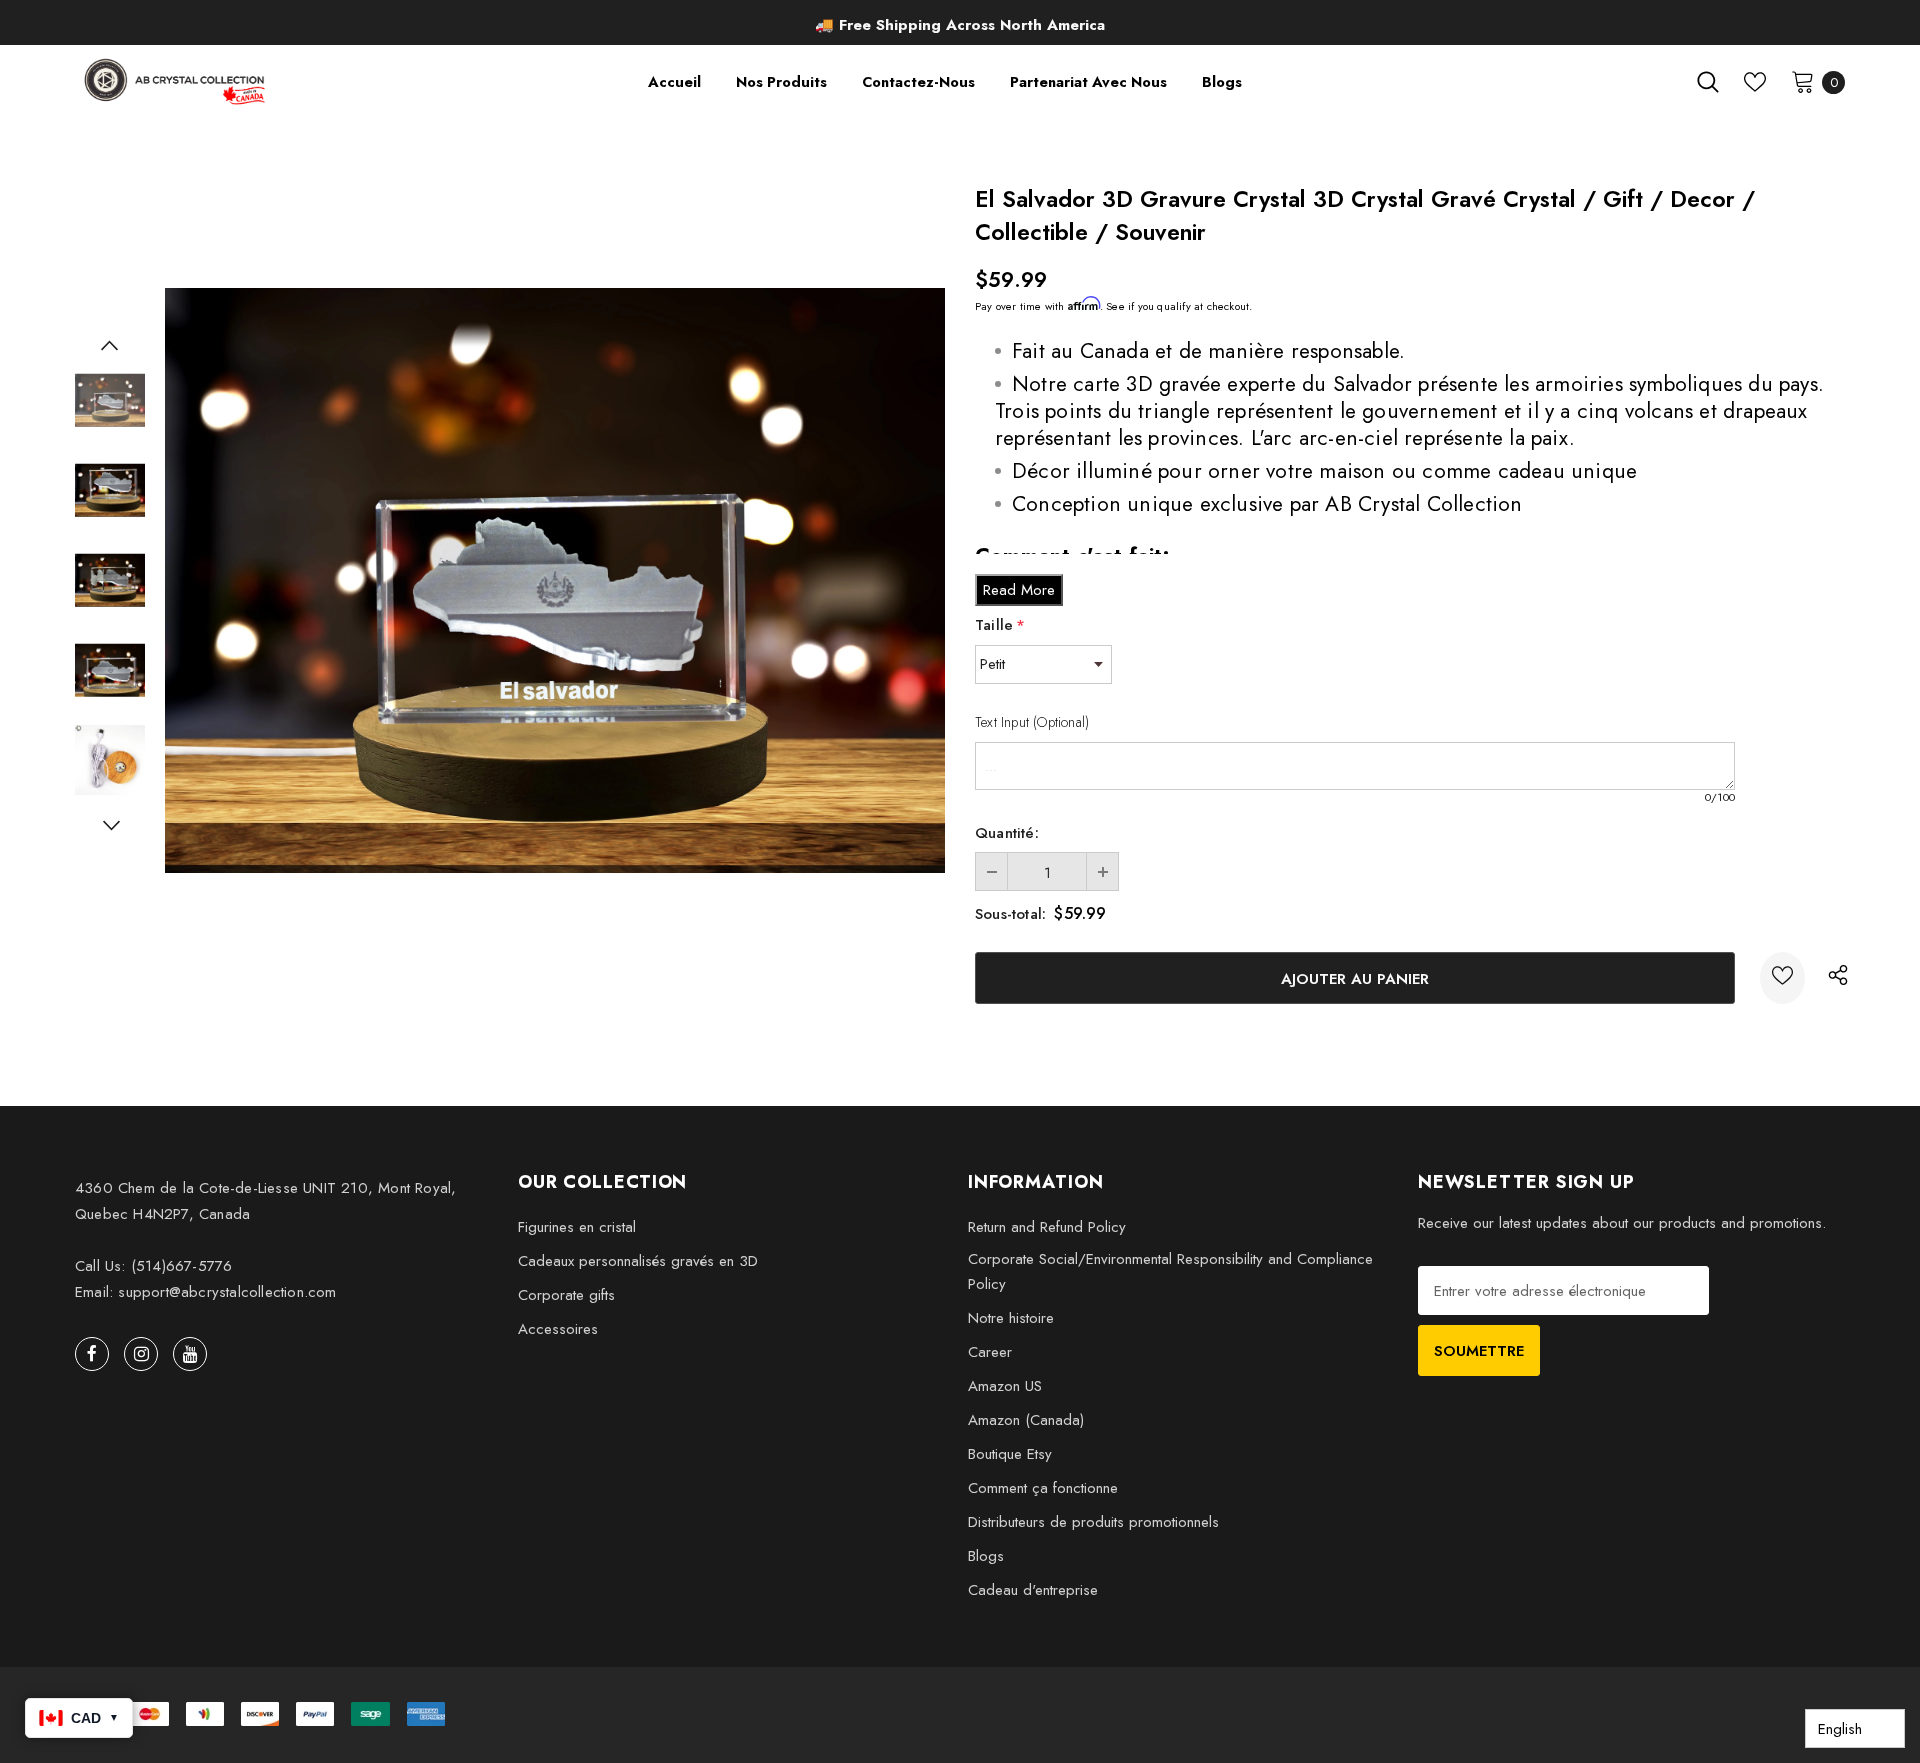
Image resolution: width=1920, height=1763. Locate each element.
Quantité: (1007, 833)
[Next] (110, 825)
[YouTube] (190, 1354)
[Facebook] (92, 1354)
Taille (1000, 625)
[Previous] (110, 345)
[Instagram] (141, 1354)
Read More (1019, 590)
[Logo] (176, 81)
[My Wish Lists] (1755, 82)
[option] (960, 25)
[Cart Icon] (1803, 81)
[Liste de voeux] (1782, 978)
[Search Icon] (1708, 82)
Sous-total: (1010, 914)
